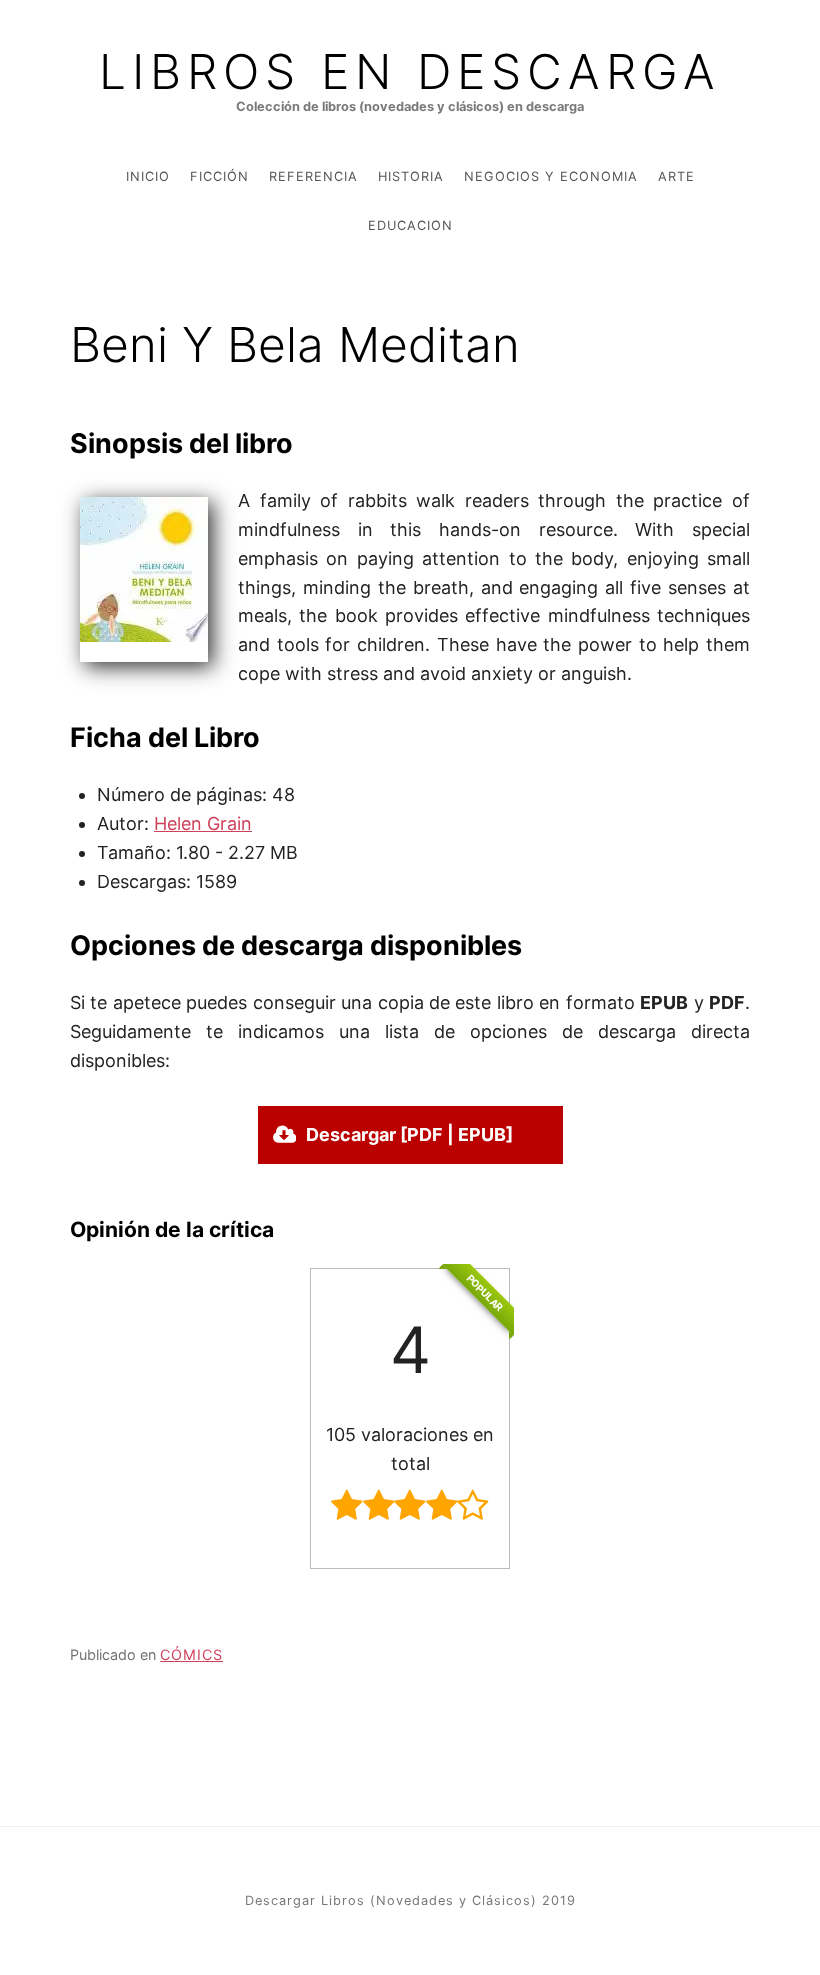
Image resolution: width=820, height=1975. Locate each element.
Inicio (148, 176)
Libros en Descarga (410, 72)
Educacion (410, 225)
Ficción (219, 176)
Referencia (313, 176)
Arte (676, 176)
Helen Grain (203, 823)
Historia (411, 176)
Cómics (191, 1654)
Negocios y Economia (551, 176)
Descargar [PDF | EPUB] (409, 1134)
